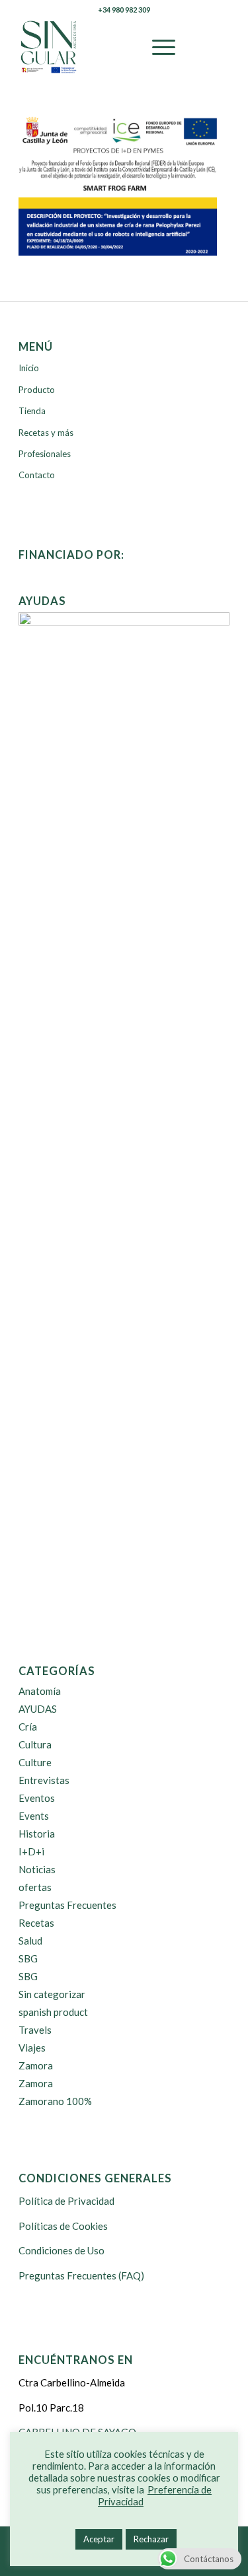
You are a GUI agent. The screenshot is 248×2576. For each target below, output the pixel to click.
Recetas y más (46, 433)
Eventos (37, 1798)
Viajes (32, 2048)
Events (34, 1816)
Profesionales (45, 454)
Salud (30, 1941)
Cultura (35, 1744)
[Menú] (157, 47)
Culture (35, 1762)
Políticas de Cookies (63, 2226)
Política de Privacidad (66, 2201)
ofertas (35, 1887)
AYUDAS (38, 1709)
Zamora (36, 2065)
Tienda (32, 411)
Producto (37, 390)
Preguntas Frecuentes (67, 1905)
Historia (37, 1834)
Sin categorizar (52, 1994)
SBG (28, 1958)
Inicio (29, 368)
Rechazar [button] (151, 2539)
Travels (35, 2030)
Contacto (37, 475)
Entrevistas (44, 1780)
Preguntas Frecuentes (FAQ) (81, 2275)
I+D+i (31, 1851)
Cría (28, 1727)
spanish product (53, 2012)
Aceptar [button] (99, 2539)
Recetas (36, 1923)
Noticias (37, 1869)
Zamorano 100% (55, 2101)
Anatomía (40, 1691)
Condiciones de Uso (62, 2250)
